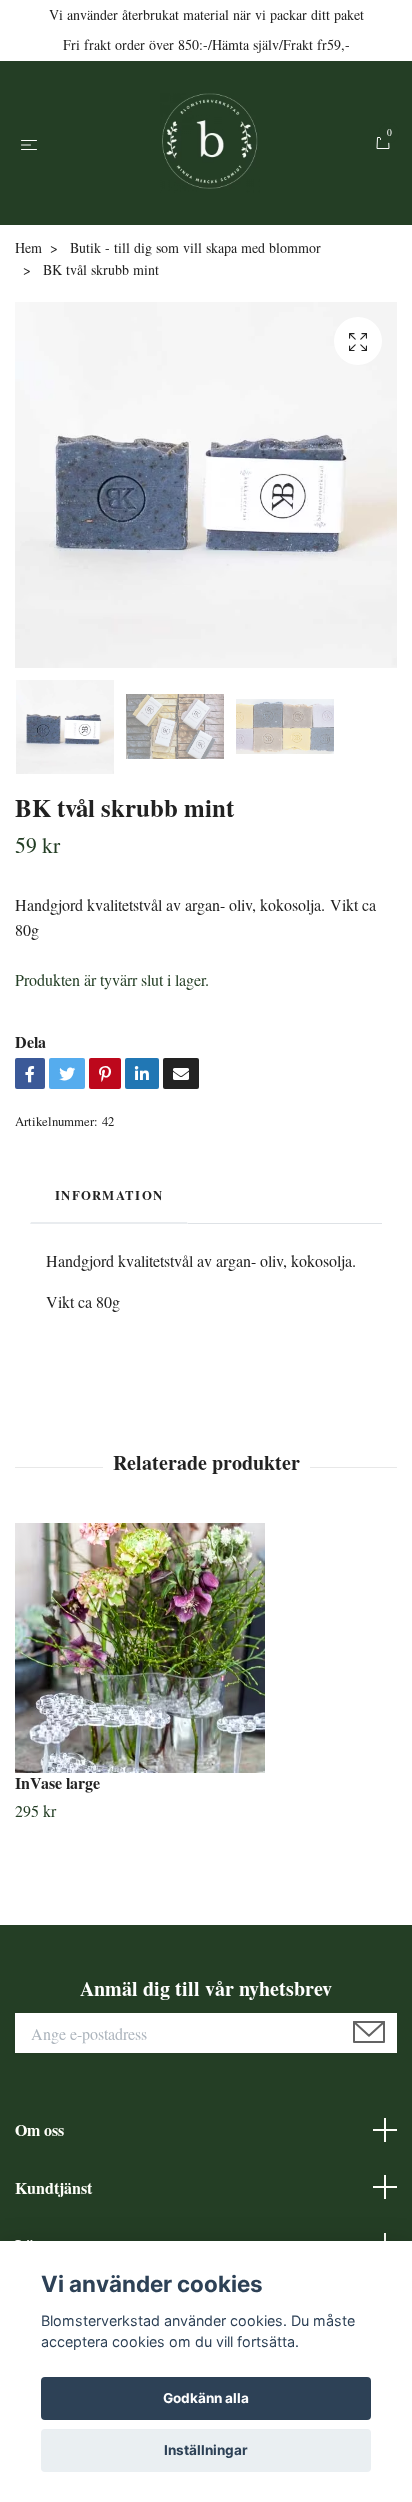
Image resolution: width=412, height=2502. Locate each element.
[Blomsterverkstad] (210, 143)
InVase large (57, 1782)
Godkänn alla (206, 2398)
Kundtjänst (53, 2187)
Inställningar (206, 2450)
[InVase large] (206, 1648)
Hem (28, 247)
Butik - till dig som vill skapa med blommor (195, 247)
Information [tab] (109, 1195)
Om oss (39, 2129)
